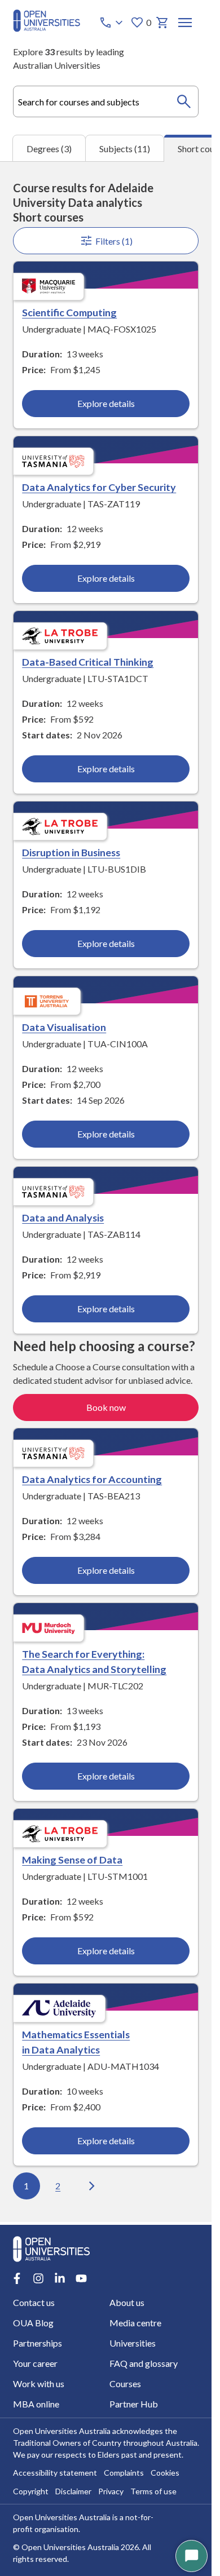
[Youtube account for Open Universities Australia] (81, 2278)
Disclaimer (73, 2491)
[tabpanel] (106, 1192)
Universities (133, 2343)
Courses (125, 2384)
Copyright (31, 2491)
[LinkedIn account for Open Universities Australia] (60, 2278)
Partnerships (38, 2343)
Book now (106, 1407)
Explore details (106, 403)
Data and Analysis (63, 1218)
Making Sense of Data (72, 1860)
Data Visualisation (64, 1027)
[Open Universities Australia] (47, 28)
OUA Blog (33, 2323)
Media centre (135, 2323)
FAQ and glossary (144, 2363)
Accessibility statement (55, 2473)
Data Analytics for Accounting (92, 1479)
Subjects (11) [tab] (125, 149)
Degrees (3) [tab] (49, 149)
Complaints (124, 2473)
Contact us (34, 2302)
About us (127, 2302)
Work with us (39, 2384)
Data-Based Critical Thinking (88, 662)
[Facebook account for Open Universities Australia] (17, 2278)
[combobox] (106, 101)
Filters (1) (114, 241)
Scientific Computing (69, 312)
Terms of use (153, 2491)
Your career (35, 2363)
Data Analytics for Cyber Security (99, 487)
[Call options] (112, 23)
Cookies (165, 2473)
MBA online (36, 2404)
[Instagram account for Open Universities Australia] (38, 2278)
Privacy (111, 2491)
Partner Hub (134, 2404)
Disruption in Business (71, 852)
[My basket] (162, 23)
